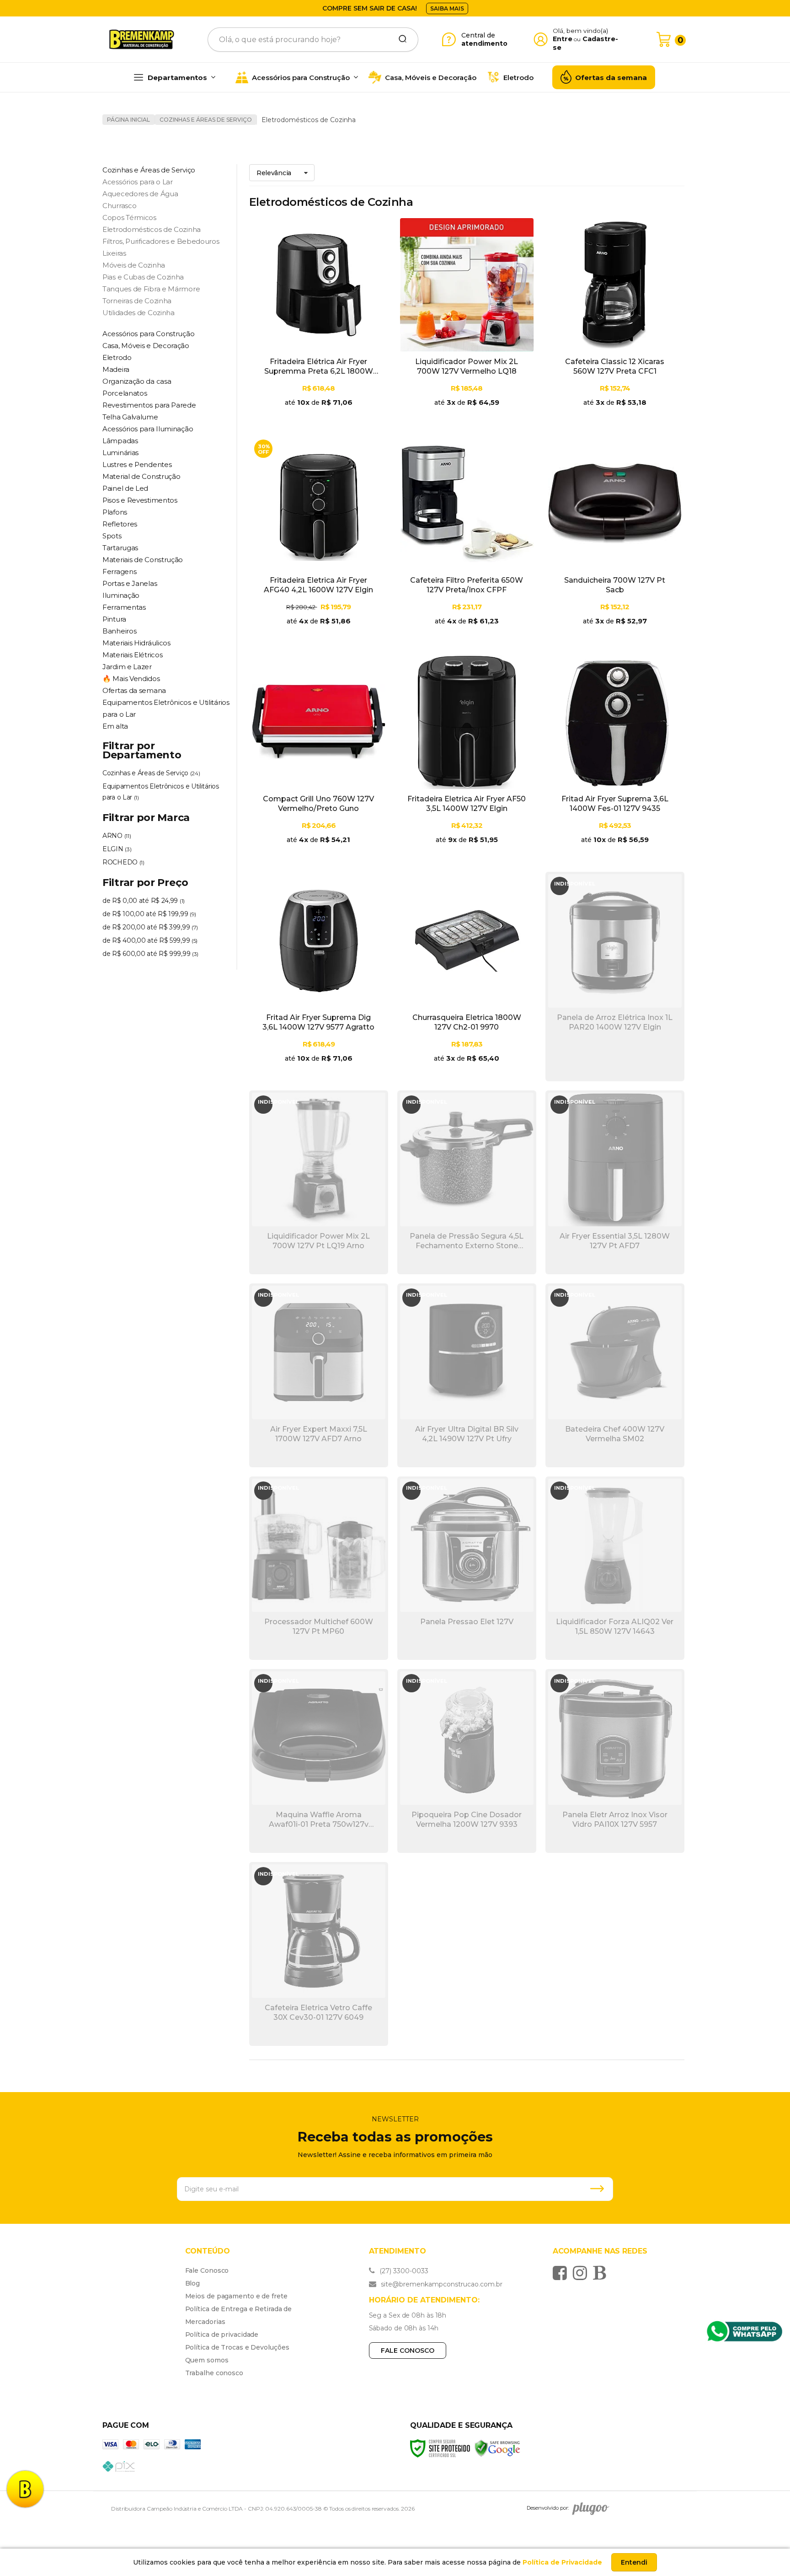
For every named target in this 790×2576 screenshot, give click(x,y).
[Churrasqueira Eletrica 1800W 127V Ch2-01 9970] (467, 977)
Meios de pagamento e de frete (236, 2296)
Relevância (274, 173)
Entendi (634, 2562)
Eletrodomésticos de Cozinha (152, 229)
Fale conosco (408, 2351)
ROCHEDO (123, 862)
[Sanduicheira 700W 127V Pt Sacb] (615, 539)
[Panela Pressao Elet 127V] (467, 1568)
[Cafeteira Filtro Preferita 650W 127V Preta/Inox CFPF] (467, 539)
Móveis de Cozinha (134, 265)
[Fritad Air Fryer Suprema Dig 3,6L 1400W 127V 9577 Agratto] (319, 977)
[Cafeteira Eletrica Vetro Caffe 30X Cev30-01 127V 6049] (319, 1954)
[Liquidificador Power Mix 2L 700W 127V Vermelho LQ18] (467, 321)
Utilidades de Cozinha (139, 313)
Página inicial (128, 120)
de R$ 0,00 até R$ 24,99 (144, 901)
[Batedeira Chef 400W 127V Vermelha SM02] (615, 1375)
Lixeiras (114, 253)
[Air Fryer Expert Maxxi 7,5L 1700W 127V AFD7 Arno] (319, 1375)
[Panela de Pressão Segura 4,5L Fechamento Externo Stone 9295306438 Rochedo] (467, 1182)
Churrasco (119, 206)
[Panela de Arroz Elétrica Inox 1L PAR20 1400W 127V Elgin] (615, 977)
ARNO (117, 836)
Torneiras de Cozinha (137, 301)
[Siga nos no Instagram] (582, 2273)
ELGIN (117, 849)
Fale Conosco (207, 2270)
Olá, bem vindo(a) (581, 31)
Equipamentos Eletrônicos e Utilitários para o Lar (161, 792)
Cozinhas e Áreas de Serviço (206, 120)
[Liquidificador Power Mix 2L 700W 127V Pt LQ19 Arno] (319, 1182)
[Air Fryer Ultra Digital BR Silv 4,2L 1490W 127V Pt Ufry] (467, 1375)
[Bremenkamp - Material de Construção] (142, 39)
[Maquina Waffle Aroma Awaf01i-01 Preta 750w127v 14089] (319, 1761)
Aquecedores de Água (140, 194)
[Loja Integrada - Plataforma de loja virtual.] (651, 2503)
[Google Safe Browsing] (497, 2448)
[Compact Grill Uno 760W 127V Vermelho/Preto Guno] (319, 758)
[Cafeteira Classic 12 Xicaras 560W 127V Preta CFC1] (615, 321)
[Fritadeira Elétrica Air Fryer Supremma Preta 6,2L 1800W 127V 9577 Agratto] (319, 321)
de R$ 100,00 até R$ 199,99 (149, 914)
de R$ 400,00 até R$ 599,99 (150, 940)
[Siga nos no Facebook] (562, 2273)
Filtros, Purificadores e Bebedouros (161, 241)
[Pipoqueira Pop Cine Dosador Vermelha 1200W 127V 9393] (467, 1761)
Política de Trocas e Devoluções (237, 2347)
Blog (193, 2283)
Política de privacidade (222, 2334)
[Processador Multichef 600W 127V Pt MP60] (319, 1568)
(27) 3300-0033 (403, 2271)
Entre (563, 39)
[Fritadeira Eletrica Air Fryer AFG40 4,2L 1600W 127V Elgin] (319, 539)
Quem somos (207, 2360)
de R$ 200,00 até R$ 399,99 (150, 927)
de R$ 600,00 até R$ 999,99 (150, 954)
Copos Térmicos (129, 217)
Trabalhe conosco (214, 2373)
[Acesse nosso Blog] (602, 2273)
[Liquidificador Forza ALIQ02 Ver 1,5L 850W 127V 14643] (615, 1568)
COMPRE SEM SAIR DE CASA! (370, 8)
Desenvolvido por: (548, 2508)
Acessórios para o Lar (138, 182)
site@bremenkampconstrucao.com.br (441, 2284)
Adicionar (335, 413)
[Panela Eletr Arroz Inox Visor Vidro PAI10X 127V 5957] (615, 1761)
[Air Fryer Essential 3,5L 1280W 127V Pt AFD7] (615, 1182)
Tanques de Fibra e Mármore (151, 289)
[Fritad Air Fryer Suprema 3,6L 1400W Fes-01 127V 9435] (615, 758)
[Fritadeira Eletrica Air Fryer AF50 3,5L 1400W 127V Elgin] (467, 758)
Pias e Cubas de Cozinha (143, 277)
